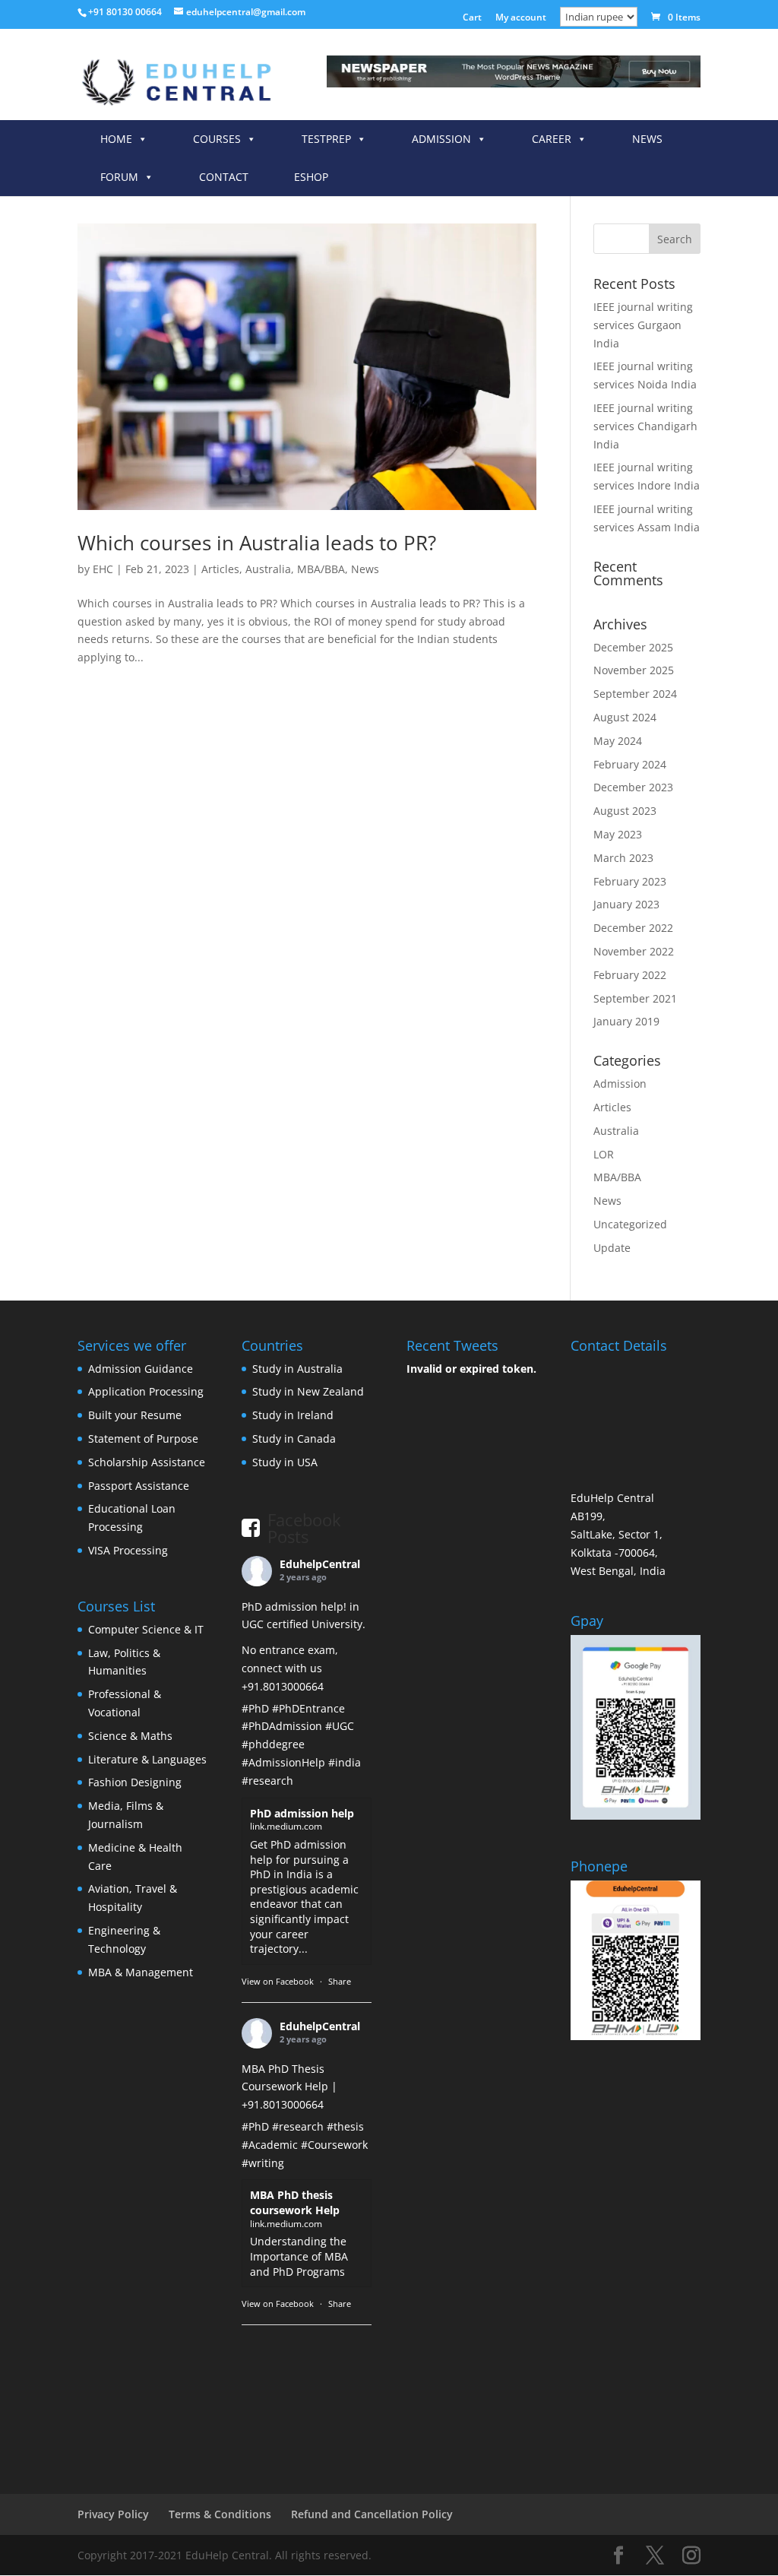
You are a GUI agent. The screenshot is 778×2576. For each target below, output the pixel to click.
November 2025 (634, 670)
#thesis (345, 2126)
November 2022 (634, 951)
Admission (441, 139)
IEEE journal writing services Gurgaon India (643, 325)
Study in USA (285, 1462)
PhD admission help (302, 1813)
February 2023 (630, 881)
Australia (268, 569)
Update (612, 1248)
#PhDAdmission (282, 1726)
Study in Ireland (293, 1415)
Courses (217, 139)
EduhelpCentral (320, 1564)
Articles (220, 569)
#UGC (340, 1726)
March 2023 (623, 858)
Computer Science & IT (146, 1629)
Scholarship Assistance (147, 1462)
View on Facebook (278, 1981)
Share (340, 1981)
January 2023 (626, 904)
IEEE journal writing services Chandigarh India (645, 426)
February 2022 (630, 975)
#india (345, 1762)
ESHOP (311, 177)
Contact (224, 177)
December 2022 (633, 928)
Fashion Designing (135, 1782)
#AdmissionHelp (283, 1762)
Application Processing (146, 1391)
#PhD (255, 1708)
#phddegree (273, 1744)
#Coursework (334, 2145)
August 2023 (625, 811)
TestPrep (326, 139)
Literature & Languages (147, 1759)
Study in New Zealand (308, 1391)
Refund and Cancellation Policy (372, 2514)
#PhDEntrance (308, 1708)
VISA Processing (128, 1550)
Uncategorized (630, 1224)
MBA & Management (141, 1972)
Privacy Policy (113, 2514)
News (647, 139)
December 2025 (633, 647)
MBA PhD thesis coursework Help (295, 2202)
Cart (472, 18)
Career (552, 139)
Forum (119, 177)
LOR (604, 1154)
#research (267, 1781)
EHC (103, 569)
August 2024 (625, 717)
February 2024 (630, 764)
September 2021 (635, 998)
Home (116, 139)
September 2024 (635, 694)
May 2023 (618, 834)
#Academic (270, 2145)
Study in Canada (294, 1439)
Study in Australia (297, 1369)
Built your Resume (135, 1415)
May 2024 (618, 741)
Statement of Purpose (143, 1439)
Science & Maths (130, 1736)
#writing (263, 2163)
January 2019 (626, 1021)
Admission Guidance (141, 1369)
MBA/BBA (321, 569)
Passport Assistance (139, 1486)
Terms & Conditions (220, 2514)
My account (521, 18)
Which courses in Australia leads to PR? (257, 543)
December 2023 (633, 787)
